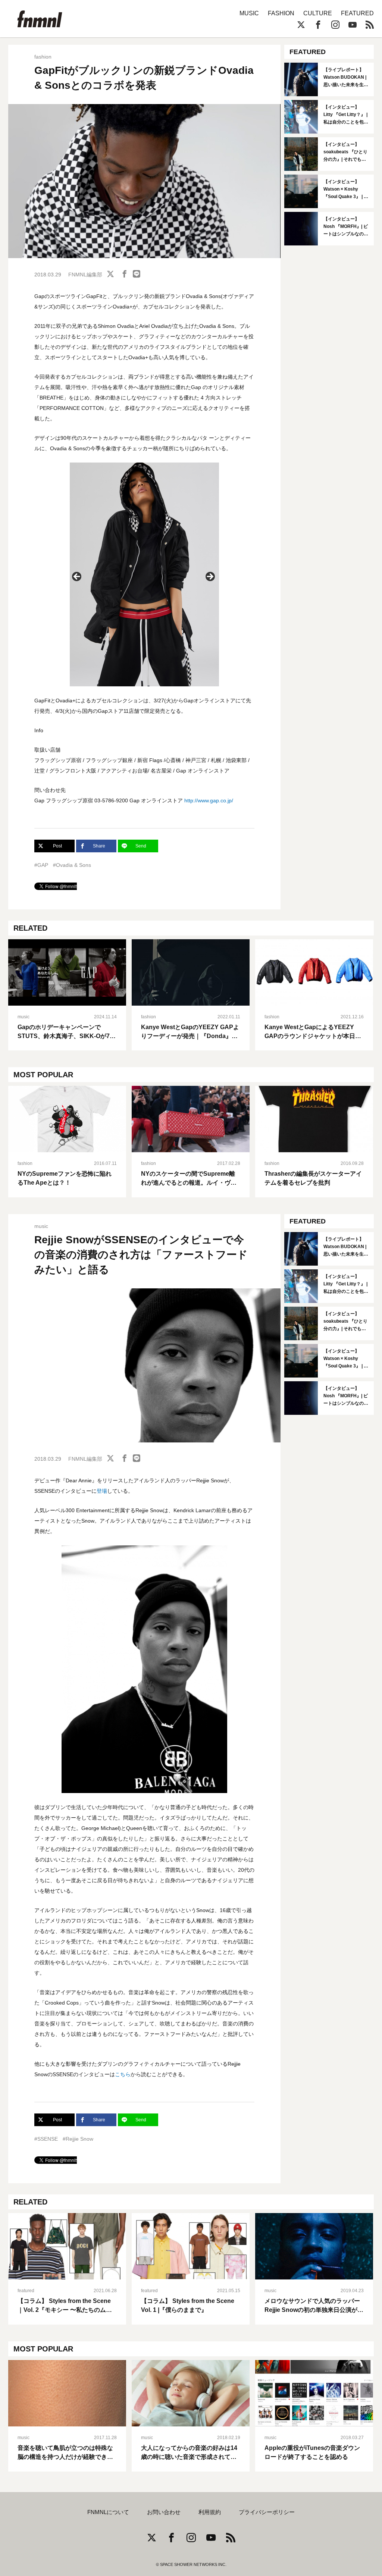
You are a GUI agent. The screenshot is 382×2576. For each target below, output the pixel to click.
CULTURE (318, 13)
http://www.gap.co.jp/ (209, 800)
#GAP (41, 865)
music (24, 1017)
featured (26, 2291)
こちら (123, 2074)
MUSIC (249, 13)
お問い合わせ (164, 2512)
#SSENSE (46, 2139)
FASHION (281, 13)
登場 (102, 1491)
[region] (144, 579)
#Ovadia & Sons (72, 865)
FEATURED (357, 13)
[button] (77, 577)
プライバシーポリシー (267, 2512)
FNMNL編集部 (85, 275)
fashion (43, 57)
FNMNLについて (108, 2512)
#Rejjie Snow (78, 2139)
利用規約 (210, 2512)
